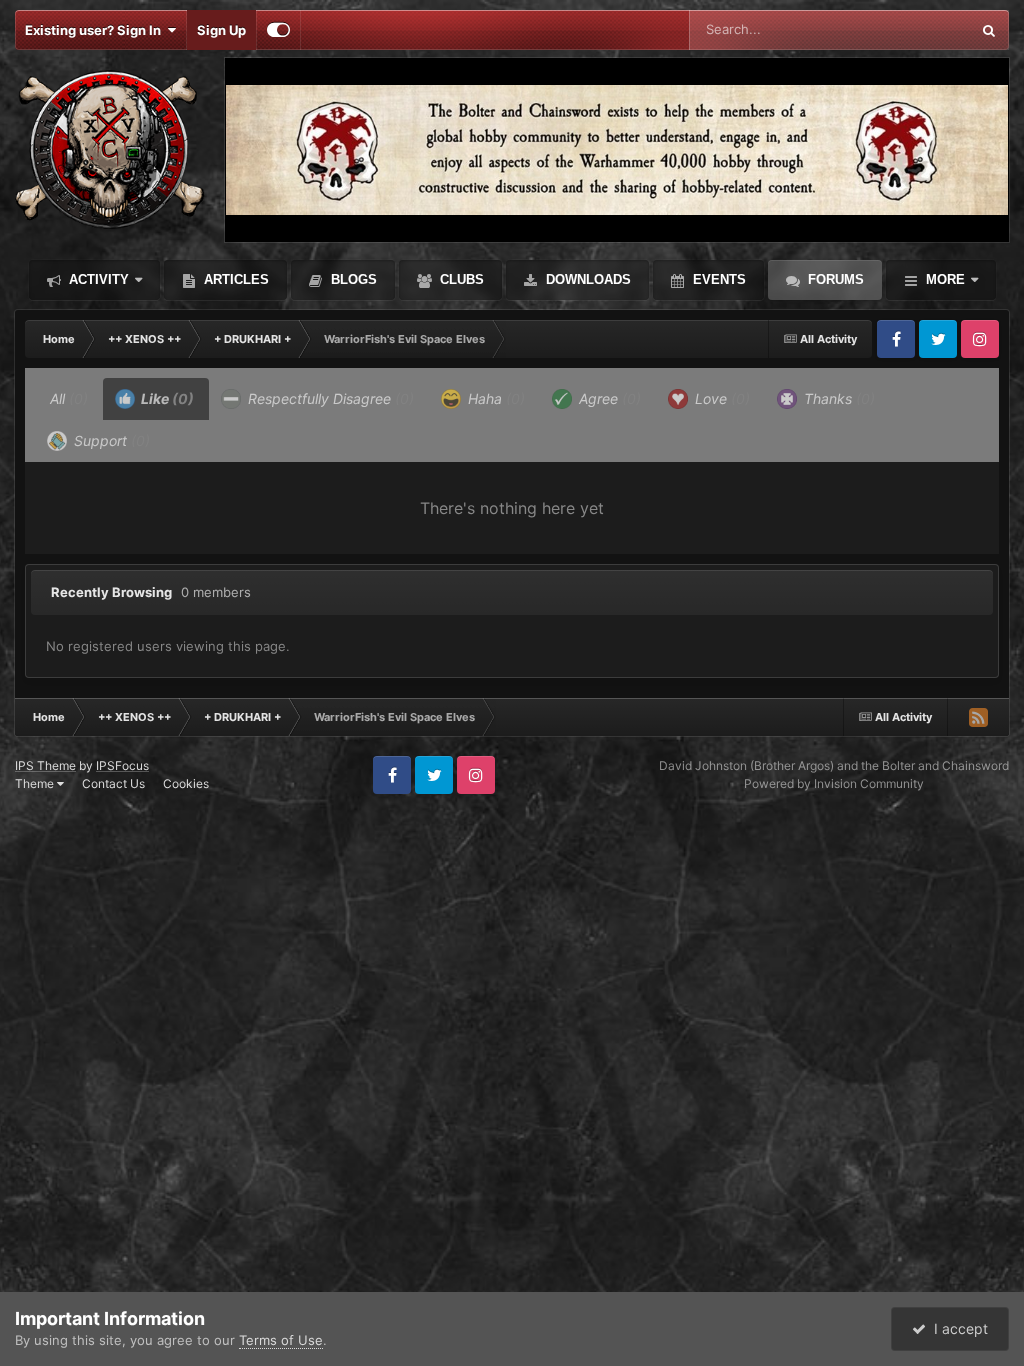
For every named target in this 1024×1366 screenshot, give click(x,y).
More (945, 279)
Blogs (352, 279)
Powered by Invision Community (834, 783)
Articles (234, 279)
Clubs (460, 279)
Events (717, 279)
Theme (36, 783)
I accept (957, 1328)
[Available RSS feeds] (978, 717)
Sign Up (221, 30)
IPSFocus (122, 765)
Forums (834, 279)
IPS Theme (45, 765)
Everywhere (908, 29)
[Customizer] (278, 30)
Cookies (186, 783)
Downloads (586, 279)
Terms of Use (281, 1340)
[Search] (989, 30)
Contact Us (113, 783)
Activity (97, 279)
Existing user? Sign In (96, 30)
